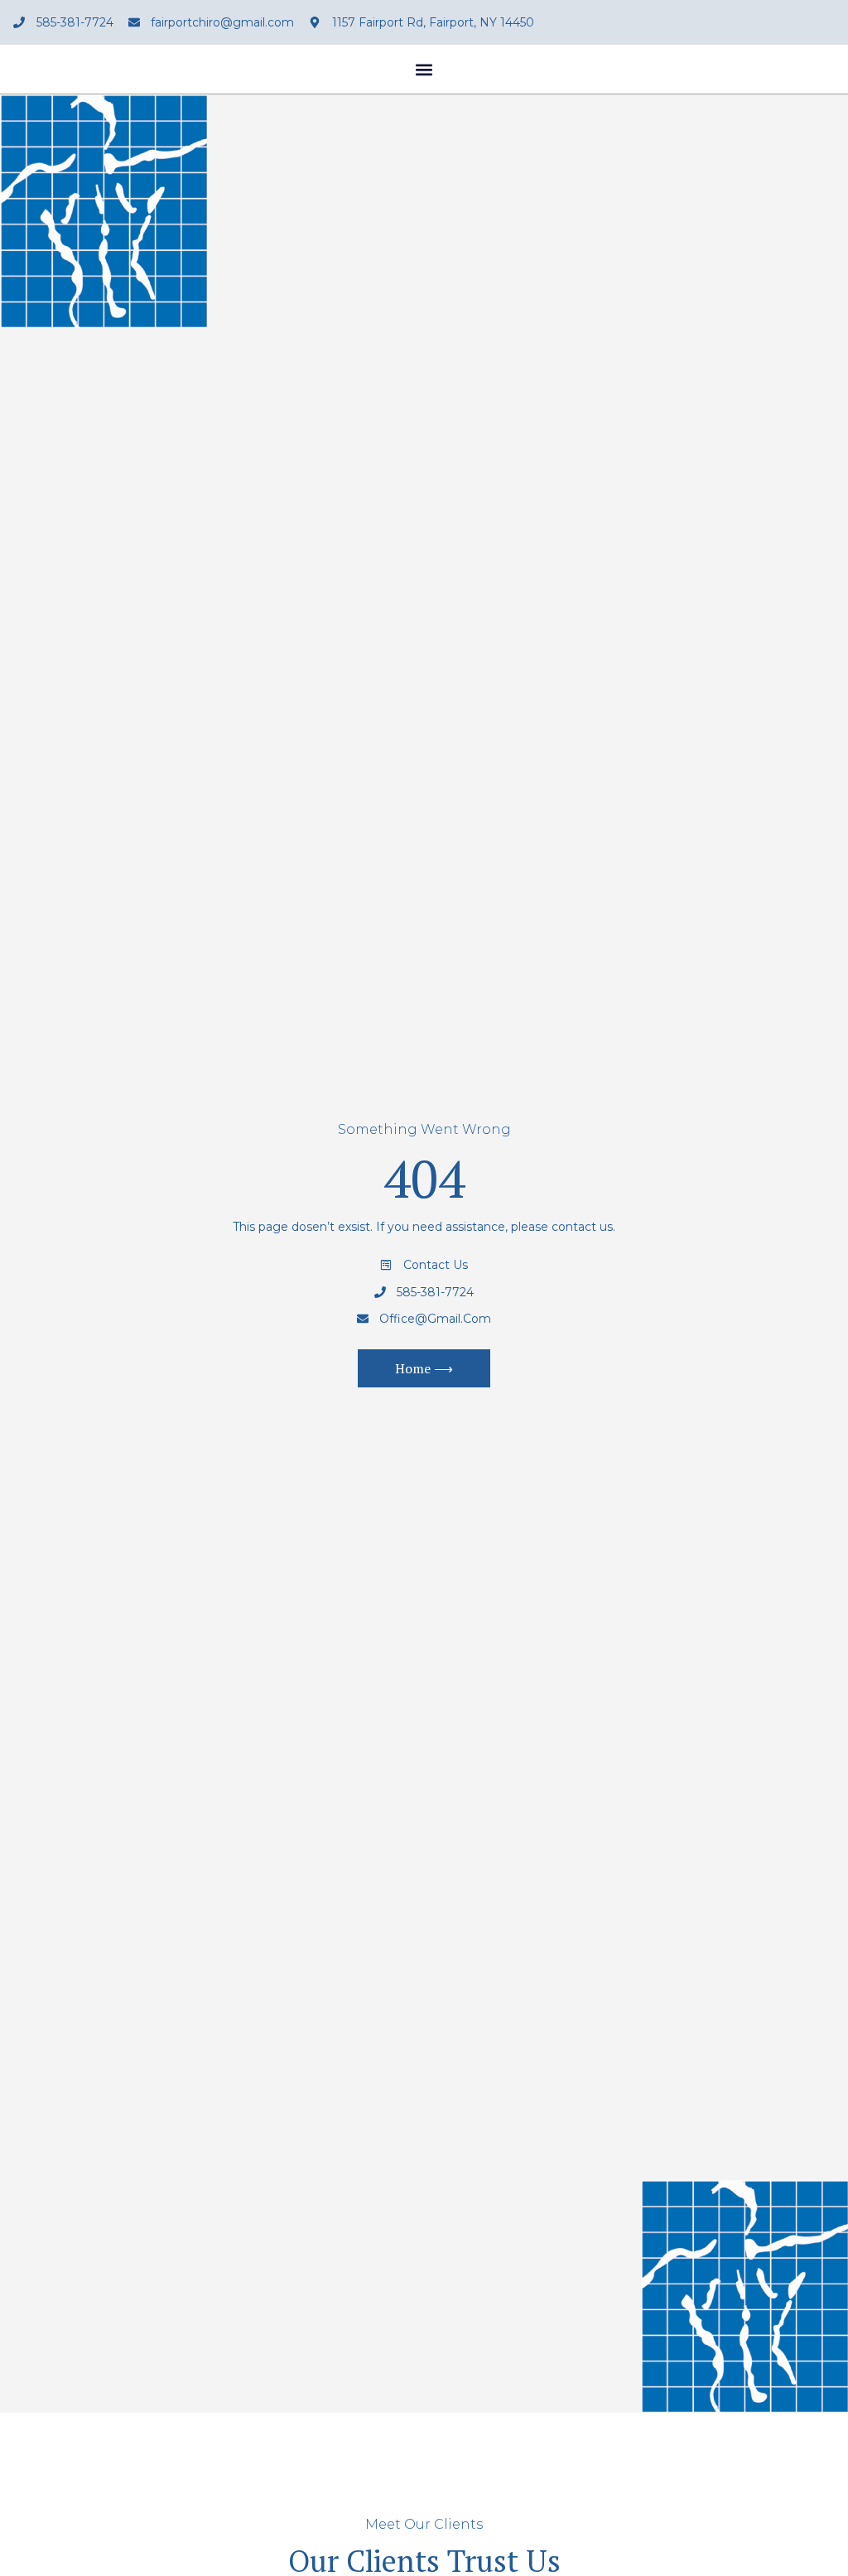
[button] (424, 69)
